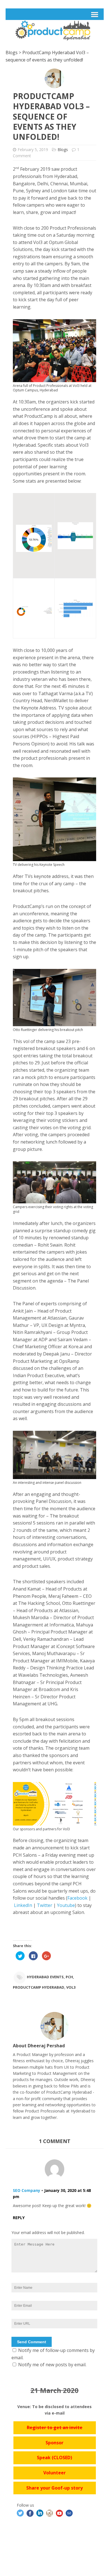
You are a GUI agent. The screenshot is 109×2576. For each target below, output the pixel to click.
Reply (19, 2218)
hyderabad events (45, 1977)
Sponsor (54, 2443)
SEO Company (27, 2190)
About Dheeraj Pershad (39, 2046)
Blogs (63, 150)
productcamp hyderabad (39, 1987)
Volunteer (54, 2473)
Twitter (45, 1905)
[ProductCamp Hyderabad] (55, 37)
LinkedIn (23, 1905)
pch (69, 1977)
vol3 (71, 1987)
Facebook (77, 1898)
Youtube (66, 1905)
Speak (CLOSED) (54, 2458)
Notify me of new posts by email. (52, 2365)
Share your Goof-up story (54, 2488)
